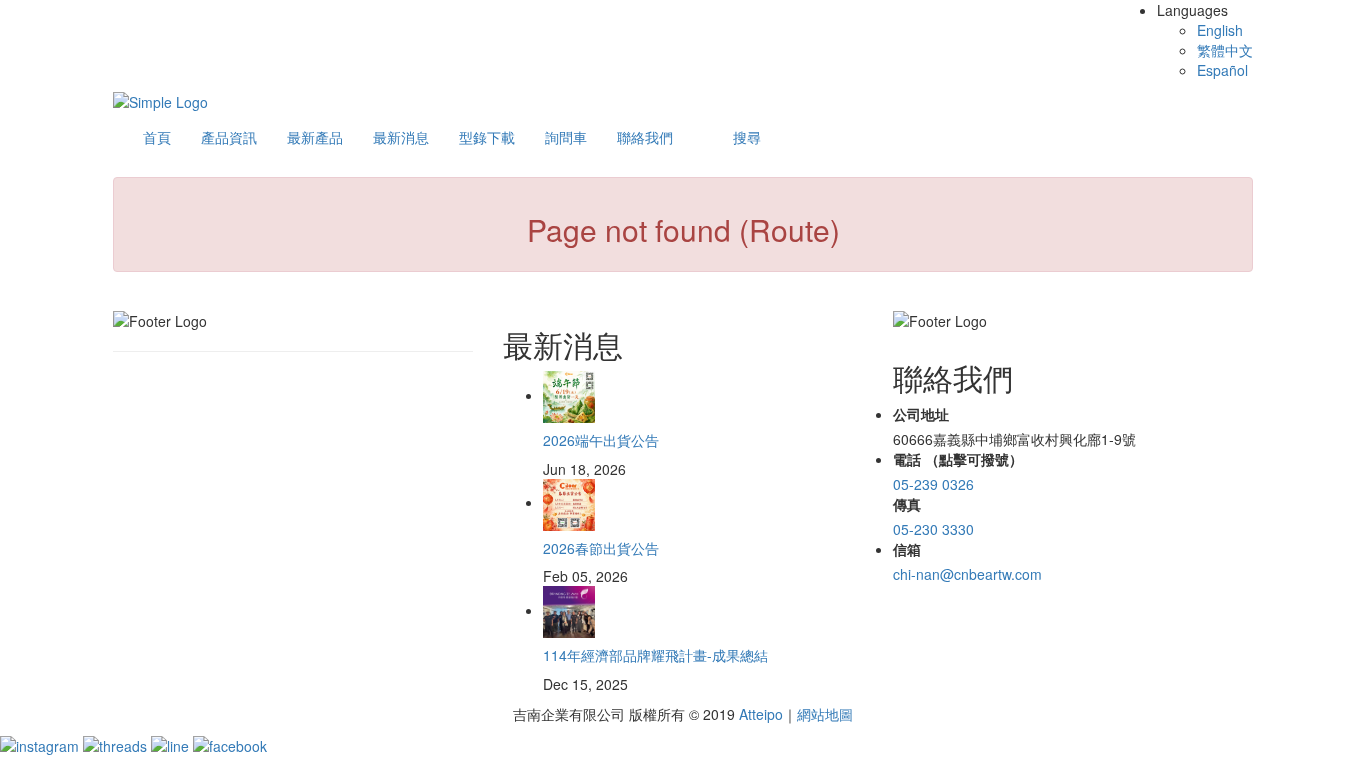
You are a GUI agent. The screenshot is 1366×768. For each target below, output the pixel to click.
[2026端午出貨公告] (569, 395)
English (1220, 30)
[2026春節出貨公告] (569, 502)
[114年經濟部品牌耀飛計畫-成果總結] (569, 610)
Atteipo (761, 714)
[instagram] (41, 744)
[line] (172, 744)
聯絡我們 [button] (645, 137)
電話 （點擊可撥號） (958, 459)
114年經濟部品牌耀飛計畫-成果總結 (655, 655)
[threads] (117, 744)
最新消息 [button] (401, 137)
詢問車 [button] (566, 137)
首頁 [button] (157, 137)
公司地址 (921, 414)
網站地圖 (825, 714)
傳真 (907, 504)
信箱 (907, 549)
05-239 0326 (933, 484)
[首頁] (160, 100)
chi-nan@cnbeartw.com (967, 574)
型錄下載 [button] (487, 137)
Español (1222, 70)
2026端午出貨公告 (601, 440)
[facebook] (230, 744)
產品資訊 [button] (229, 137)
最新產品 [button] (315, 137)
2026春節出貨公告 (601, 548)
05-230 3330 (933, 529)
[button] (747, 137)
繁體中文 (1225, 50)
